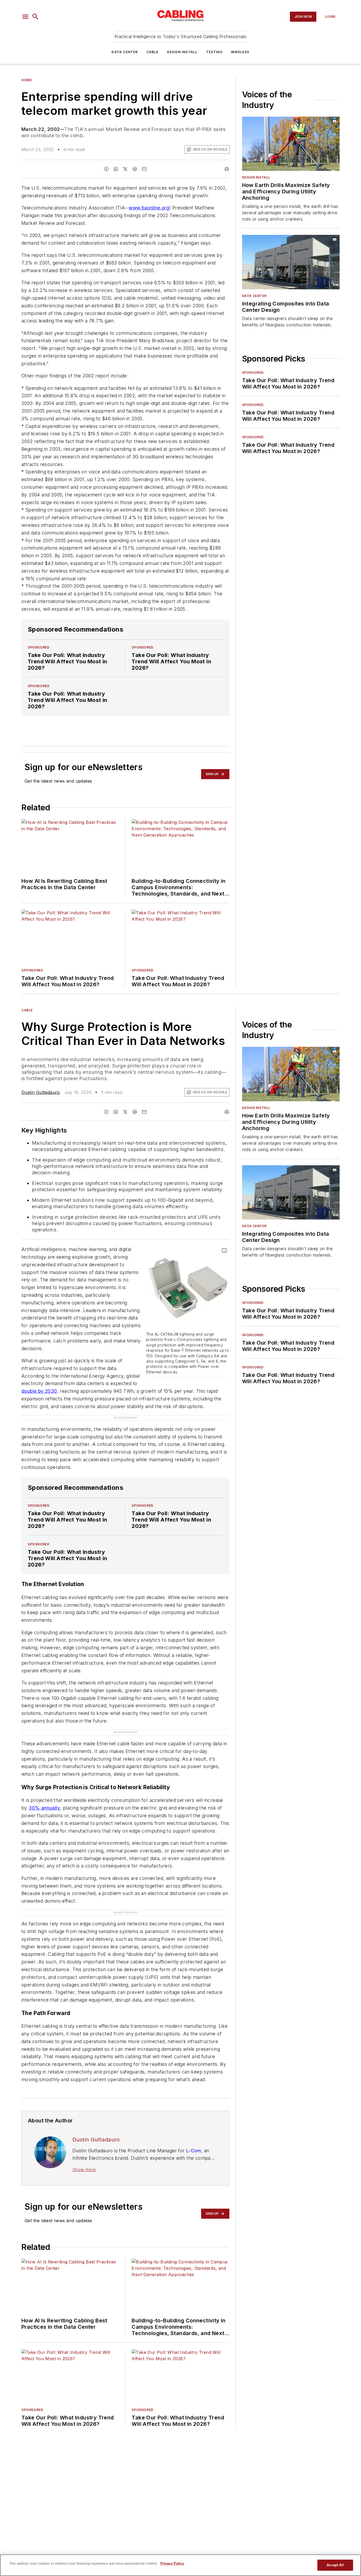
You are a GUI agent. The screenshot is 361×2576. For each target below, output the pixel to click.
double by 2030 (39, 1391)
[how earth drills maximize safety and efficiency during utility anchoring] (291, 144)
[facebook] (106, 169)
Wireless (240, 52)
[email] (144, 169)
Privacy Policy (172, 2563)
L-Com (194, 2151)
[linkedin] (116, 169)
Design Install (182, 52)
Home (27, 80)
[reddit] (135, 169)
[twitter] (125, 169)
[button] (25, 17)
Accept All (335, 2565)
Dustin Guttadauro (41, 1092)
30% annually (44, 1808)
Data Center (125, 52)
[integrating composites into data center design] (291, 262)
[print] (227, 169)
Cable (152, 52)
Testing (214, 52)
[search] (35, 17)
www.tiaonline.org (149, 208)
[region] (181, 2565)
